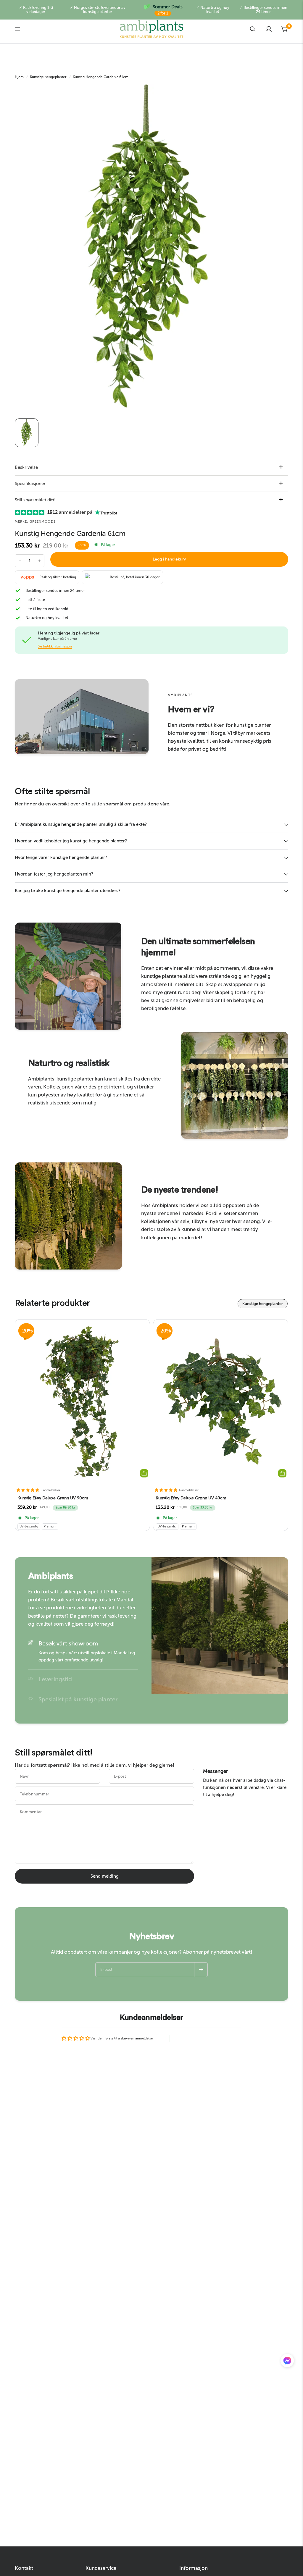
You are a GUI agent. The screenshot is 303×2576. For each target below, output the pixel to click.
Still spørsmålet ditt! (35, 500)
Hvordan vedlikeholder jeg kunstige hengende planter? (71, 841)
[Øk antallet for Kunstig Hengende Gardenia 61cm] (39, 561)
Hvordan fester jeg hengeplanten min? (54, 874)
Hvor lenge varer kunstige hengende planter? (61, 857)
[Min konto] (269, 29)
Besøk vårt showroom (68, 1643)
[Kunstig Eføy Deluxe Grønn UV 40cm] (221, 1401)
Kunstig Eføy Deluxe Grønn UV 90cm (53, 1498)
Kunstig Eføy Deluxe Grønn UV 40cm (191, 1498)
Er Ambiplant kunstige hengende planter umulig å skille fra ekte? (81, 824)
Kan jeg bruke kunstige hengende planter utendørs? (68, 891)
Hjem (19, 77)
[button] (287, 2362)
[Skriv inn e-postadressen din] (201, 1970)
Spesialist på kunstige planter (78, 1699)
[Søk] (253, 29)
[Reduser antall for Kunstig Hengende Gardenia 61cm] (20, 561)
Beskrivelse (26, 467)
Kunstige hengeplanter (48, 77)
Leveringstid (55, 1679)
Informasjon (194, 2568)
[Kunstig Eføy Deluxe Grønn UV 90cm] (82, 1401)
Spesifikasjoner (30, 484)
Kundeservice (101, 2568)
